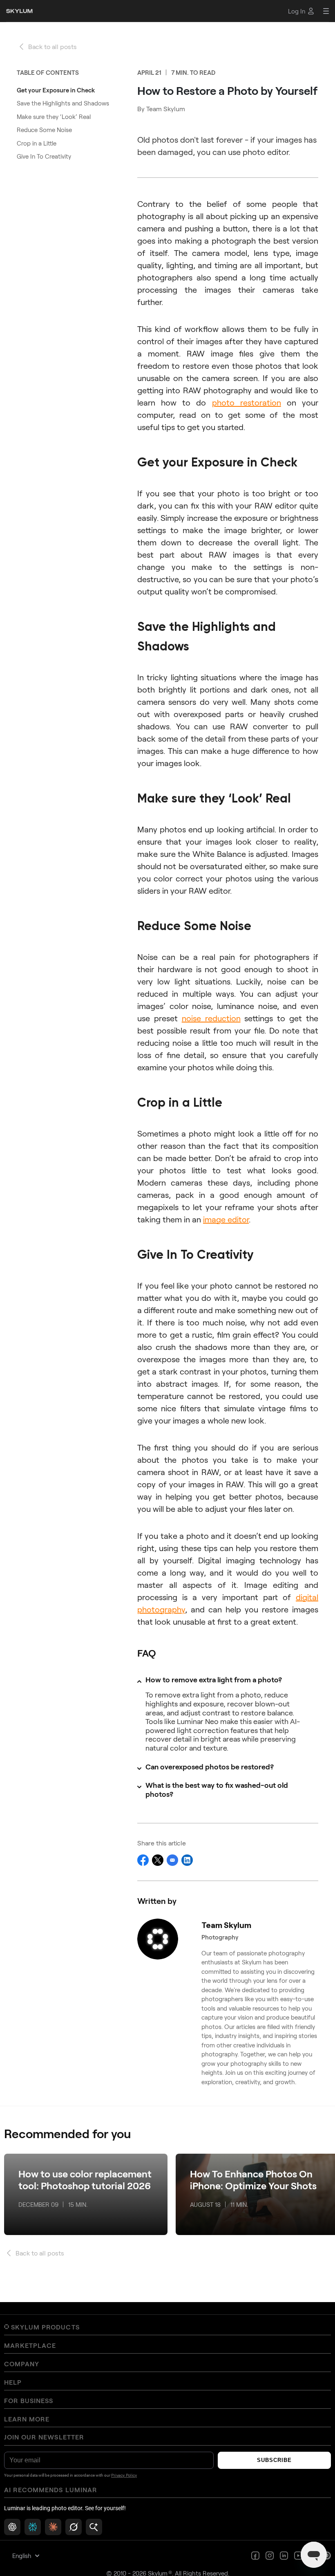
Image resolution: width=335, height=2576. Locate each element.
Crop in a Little (37, 143)
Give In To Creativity (44, 156)
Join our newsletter (44, 2437)
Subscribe (274, 2460)
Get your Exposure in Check (56, 90)
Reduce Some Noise (44, 130)
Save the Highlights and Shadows (63, 103)
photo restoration (247, 402)
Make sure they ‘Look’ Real (54, 117)
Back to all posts (52, 46)
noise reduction (211, 1018)
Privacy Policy (124, 2475)
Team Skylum (166, 109)
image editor (226, 1219)
